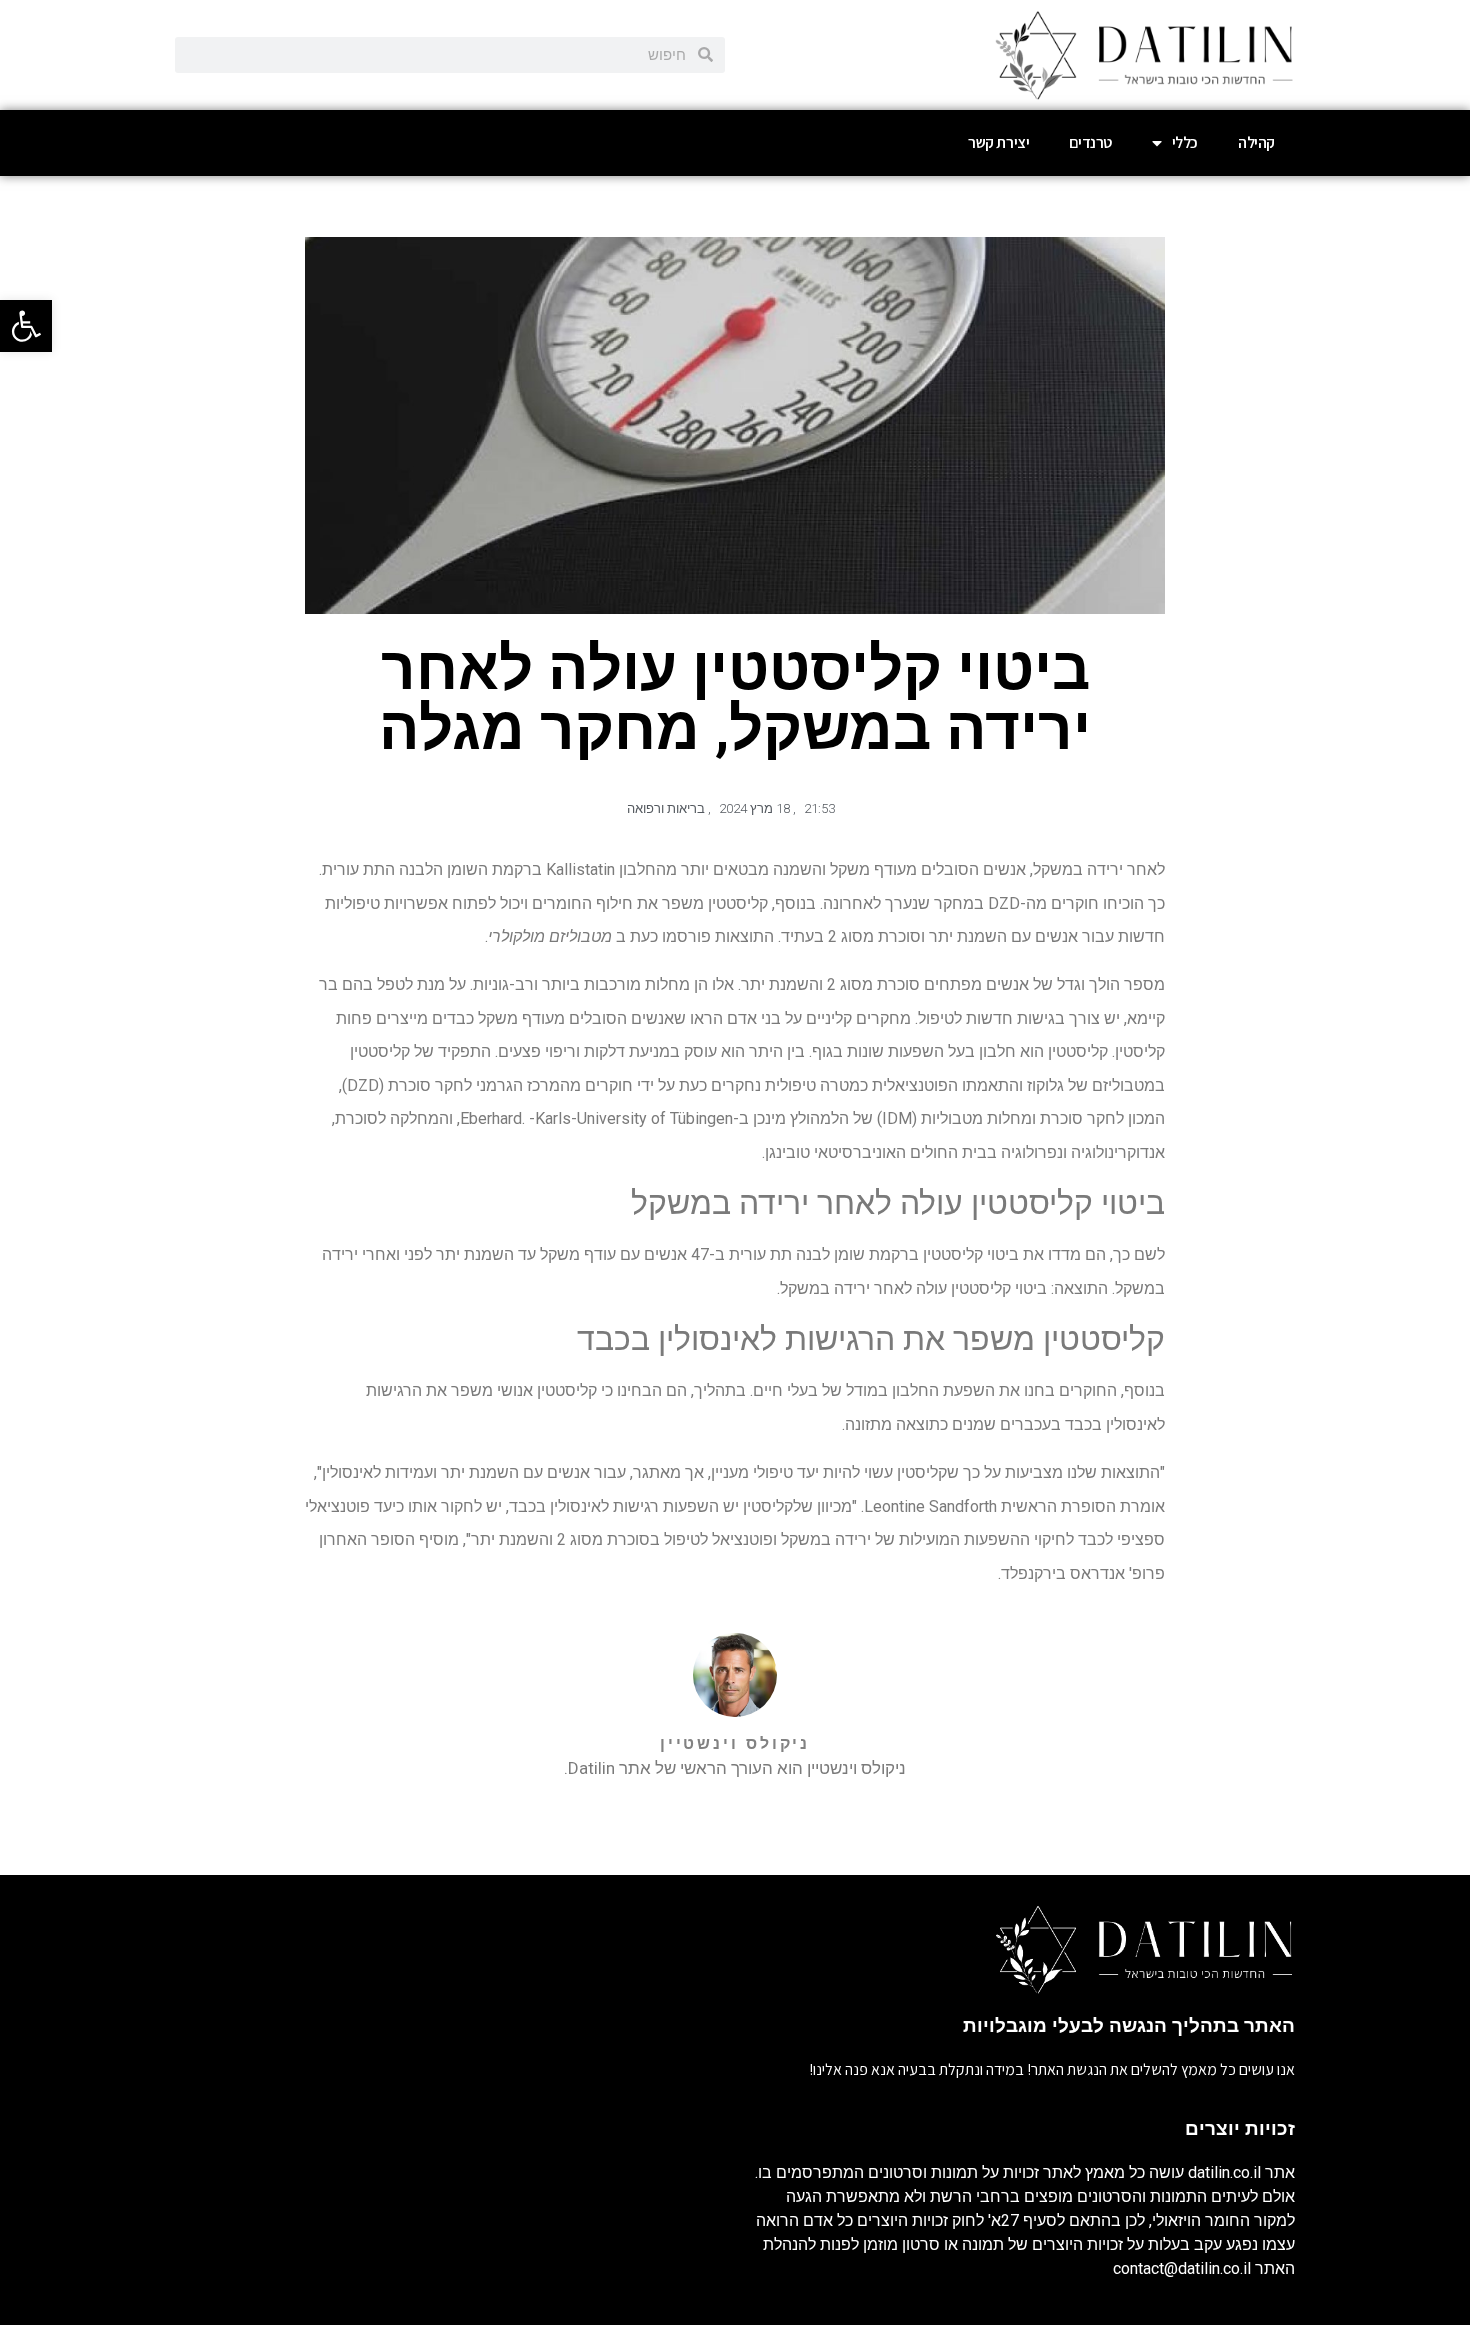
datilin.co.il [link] (1224, 2172)
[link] (26, 326)
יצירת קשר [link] (998, 142)
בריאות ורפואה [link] (666, 808)
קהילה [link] (1256, 142)
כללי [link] (1185, 142)
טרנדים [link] (1090, 142)
